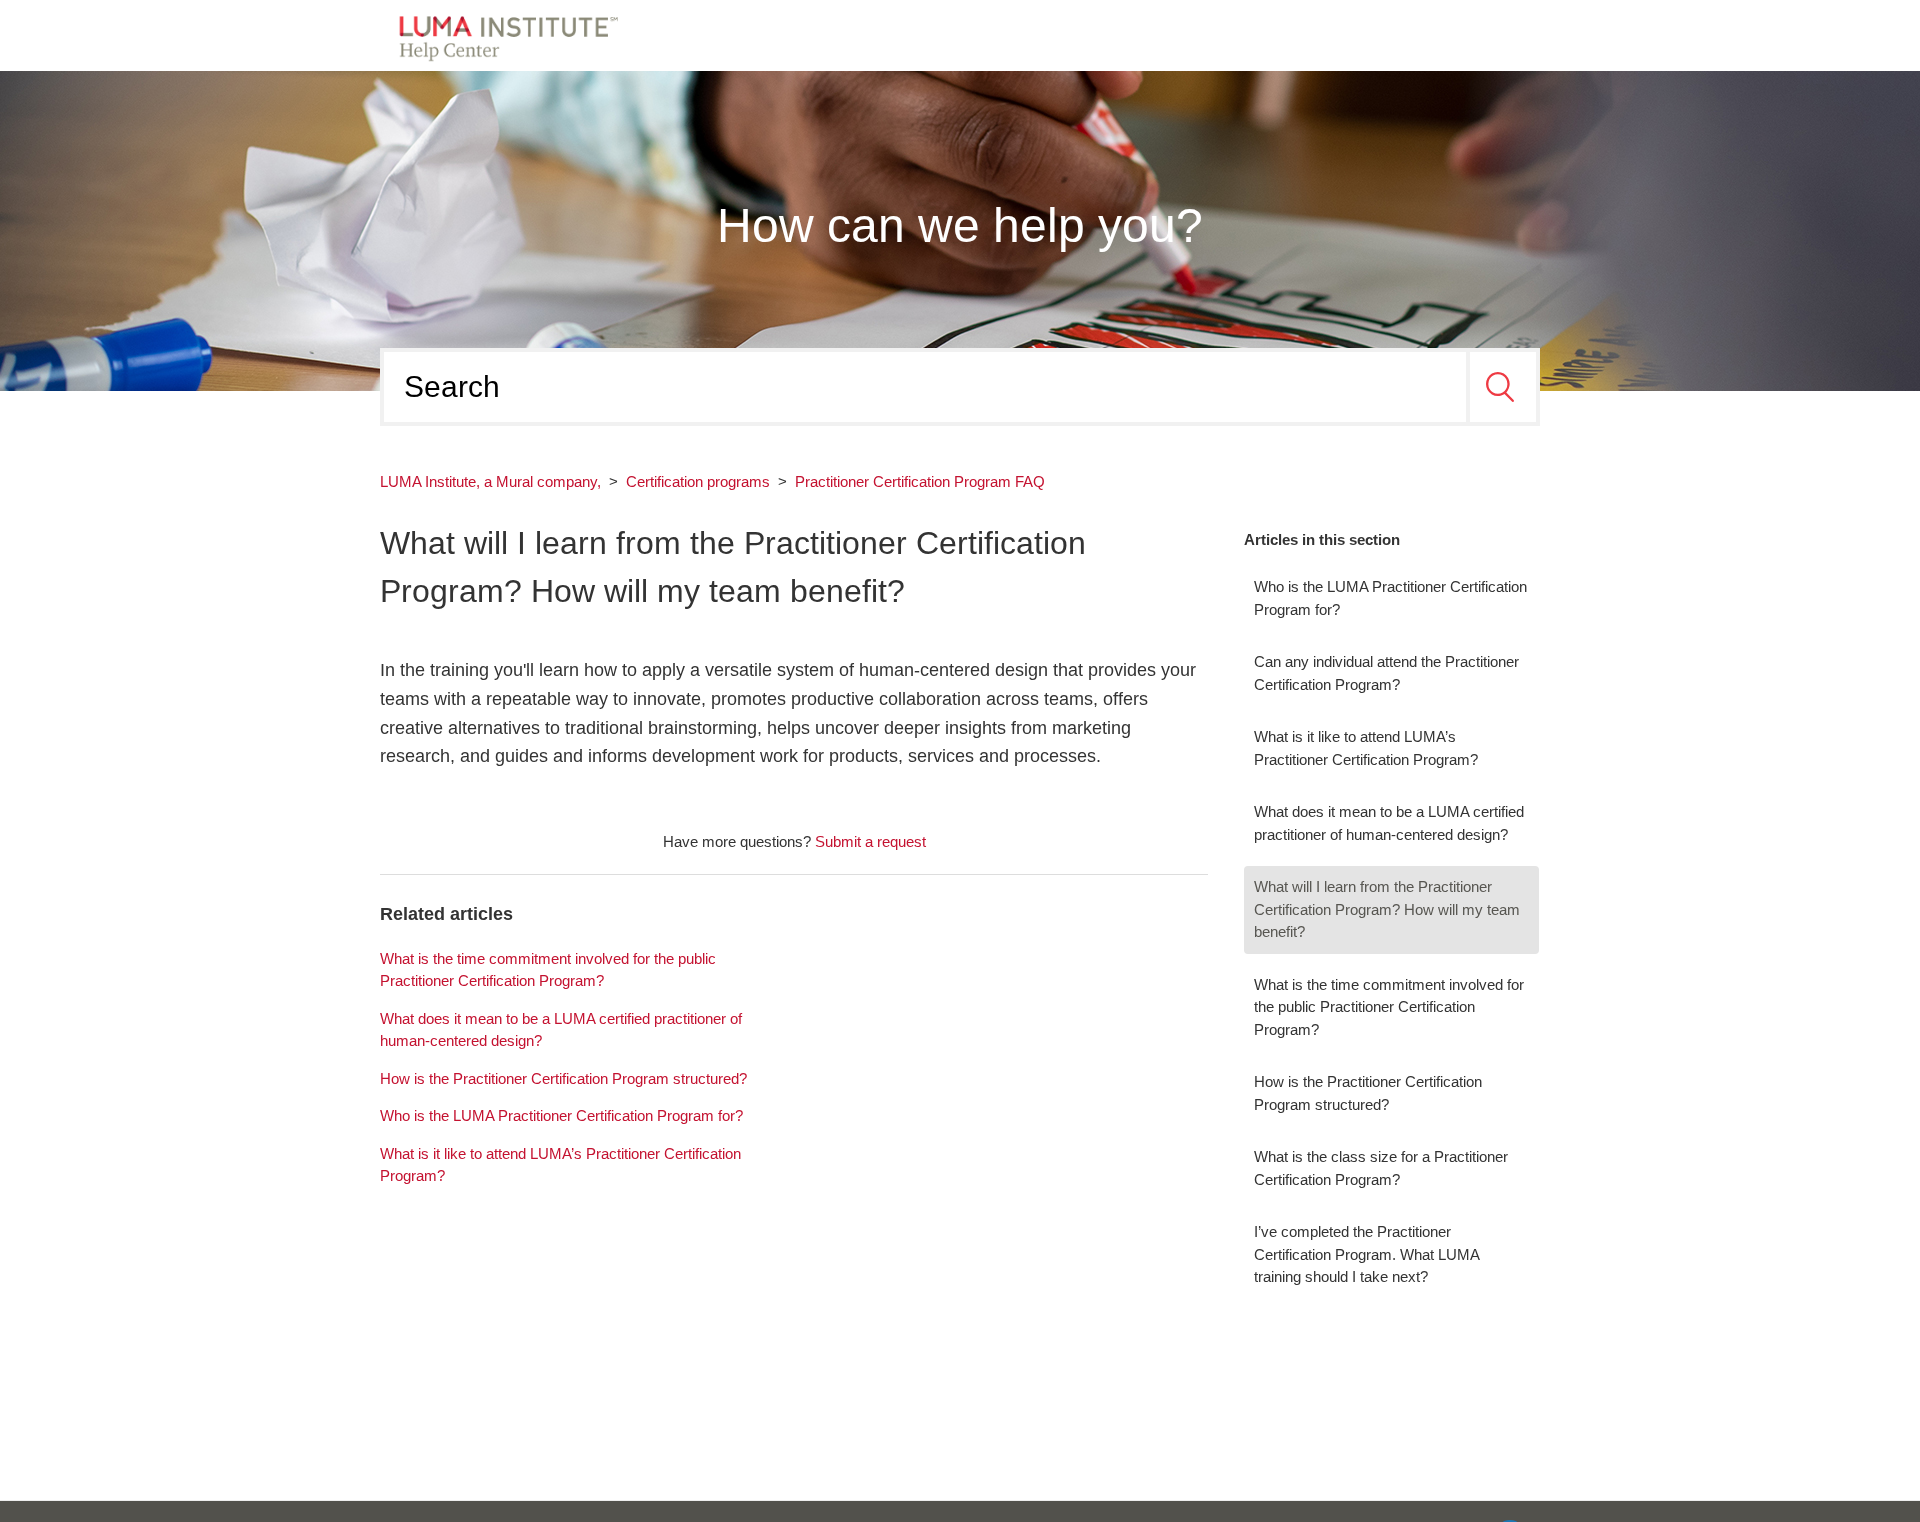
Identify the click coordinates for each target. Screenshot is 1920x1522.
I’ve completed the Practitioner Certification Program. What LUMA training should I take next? (1366, 1254)
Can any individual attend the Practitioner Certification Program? (1386, 673)
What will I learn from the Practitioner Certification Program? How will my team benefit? (1387, 909)
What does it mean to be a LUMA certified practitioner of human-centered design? (1389, 823)
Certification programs (698, 481)
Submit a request (870, 841)
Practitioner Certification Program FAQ (920, 481)
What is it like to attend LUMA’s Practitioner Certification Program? (1366, 748)
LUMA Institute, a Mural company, (490, 481)
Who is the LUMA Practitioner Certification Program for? (1390, 598)
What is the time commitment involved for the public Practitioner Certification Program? (1389, 1007)
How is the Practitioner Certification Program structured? (1368, 1093)
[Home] (502, 33)
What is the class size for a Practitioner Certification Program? (1381, 1168)
